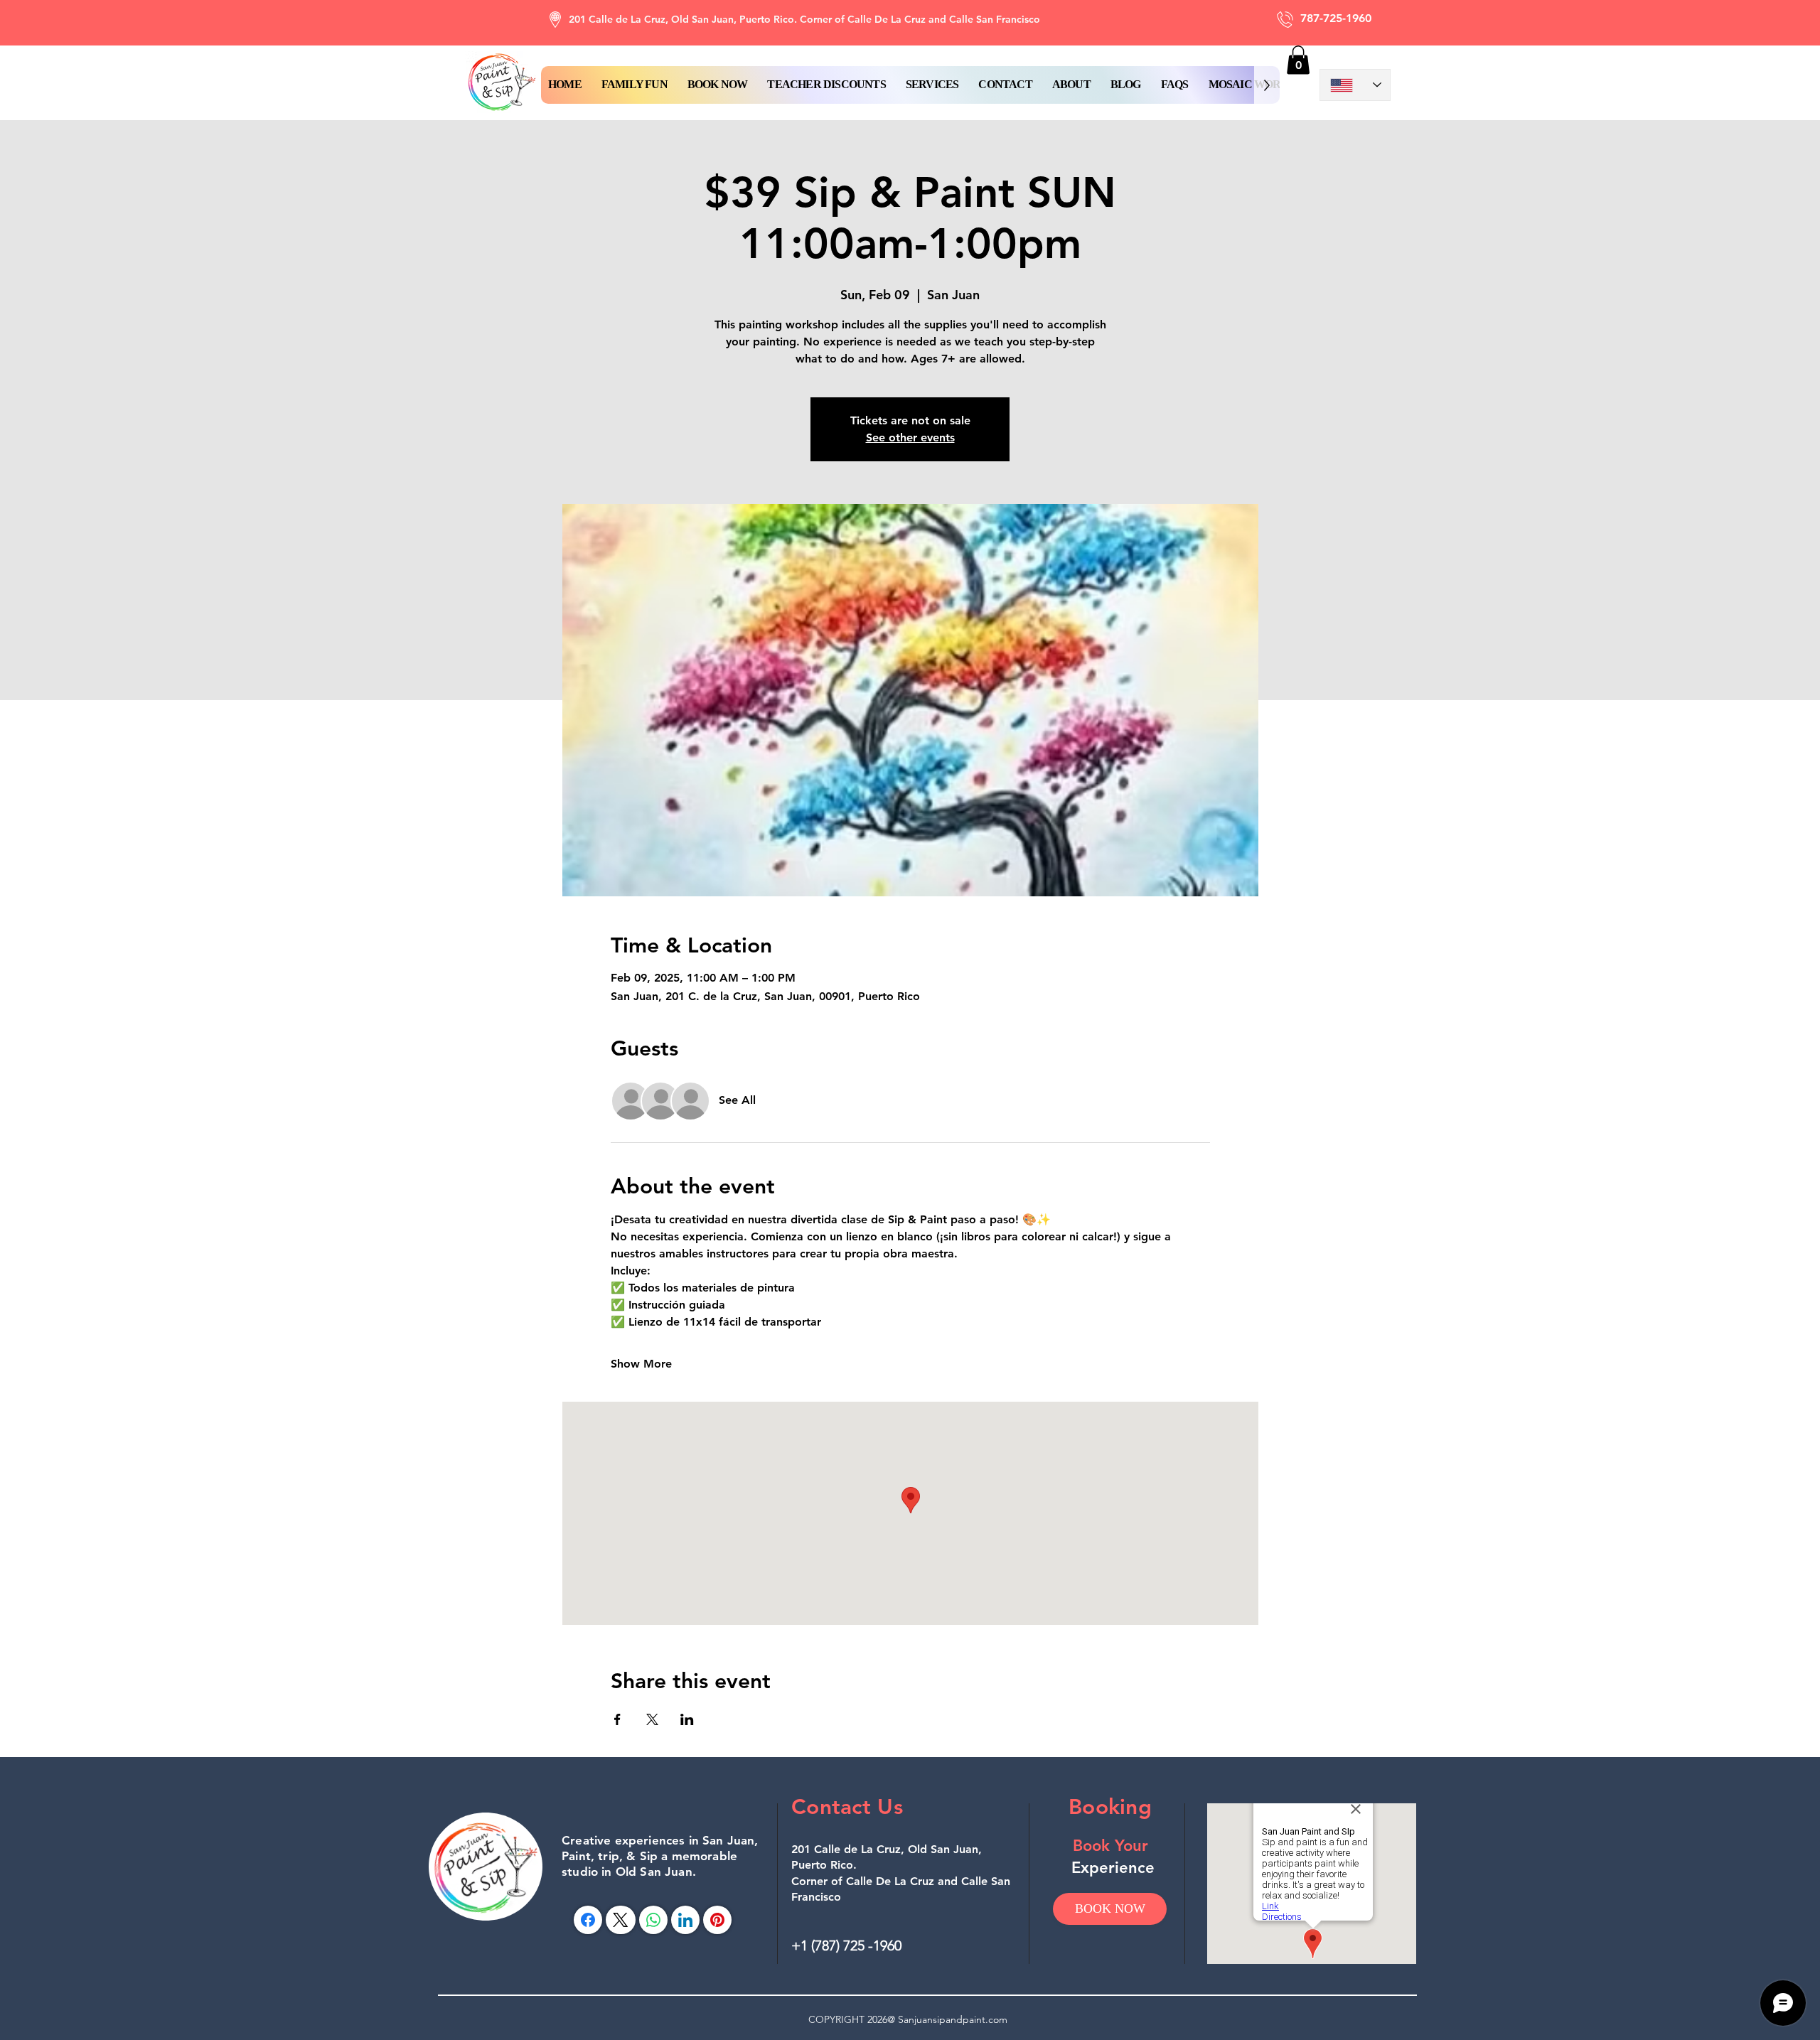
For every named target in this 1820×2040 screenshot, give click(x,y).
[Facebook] (588, 1920)
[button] (718, 85)
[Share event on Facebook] (617, 1719)
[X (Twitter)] (620, 1920)
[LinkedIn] (685, 1920)
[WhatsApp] (653, 1920)
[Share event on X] (652, 1719)
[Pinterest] (717, 1920)
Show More (641, 1364)
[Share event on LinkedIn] (687, 1719)
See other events (910, 437)
